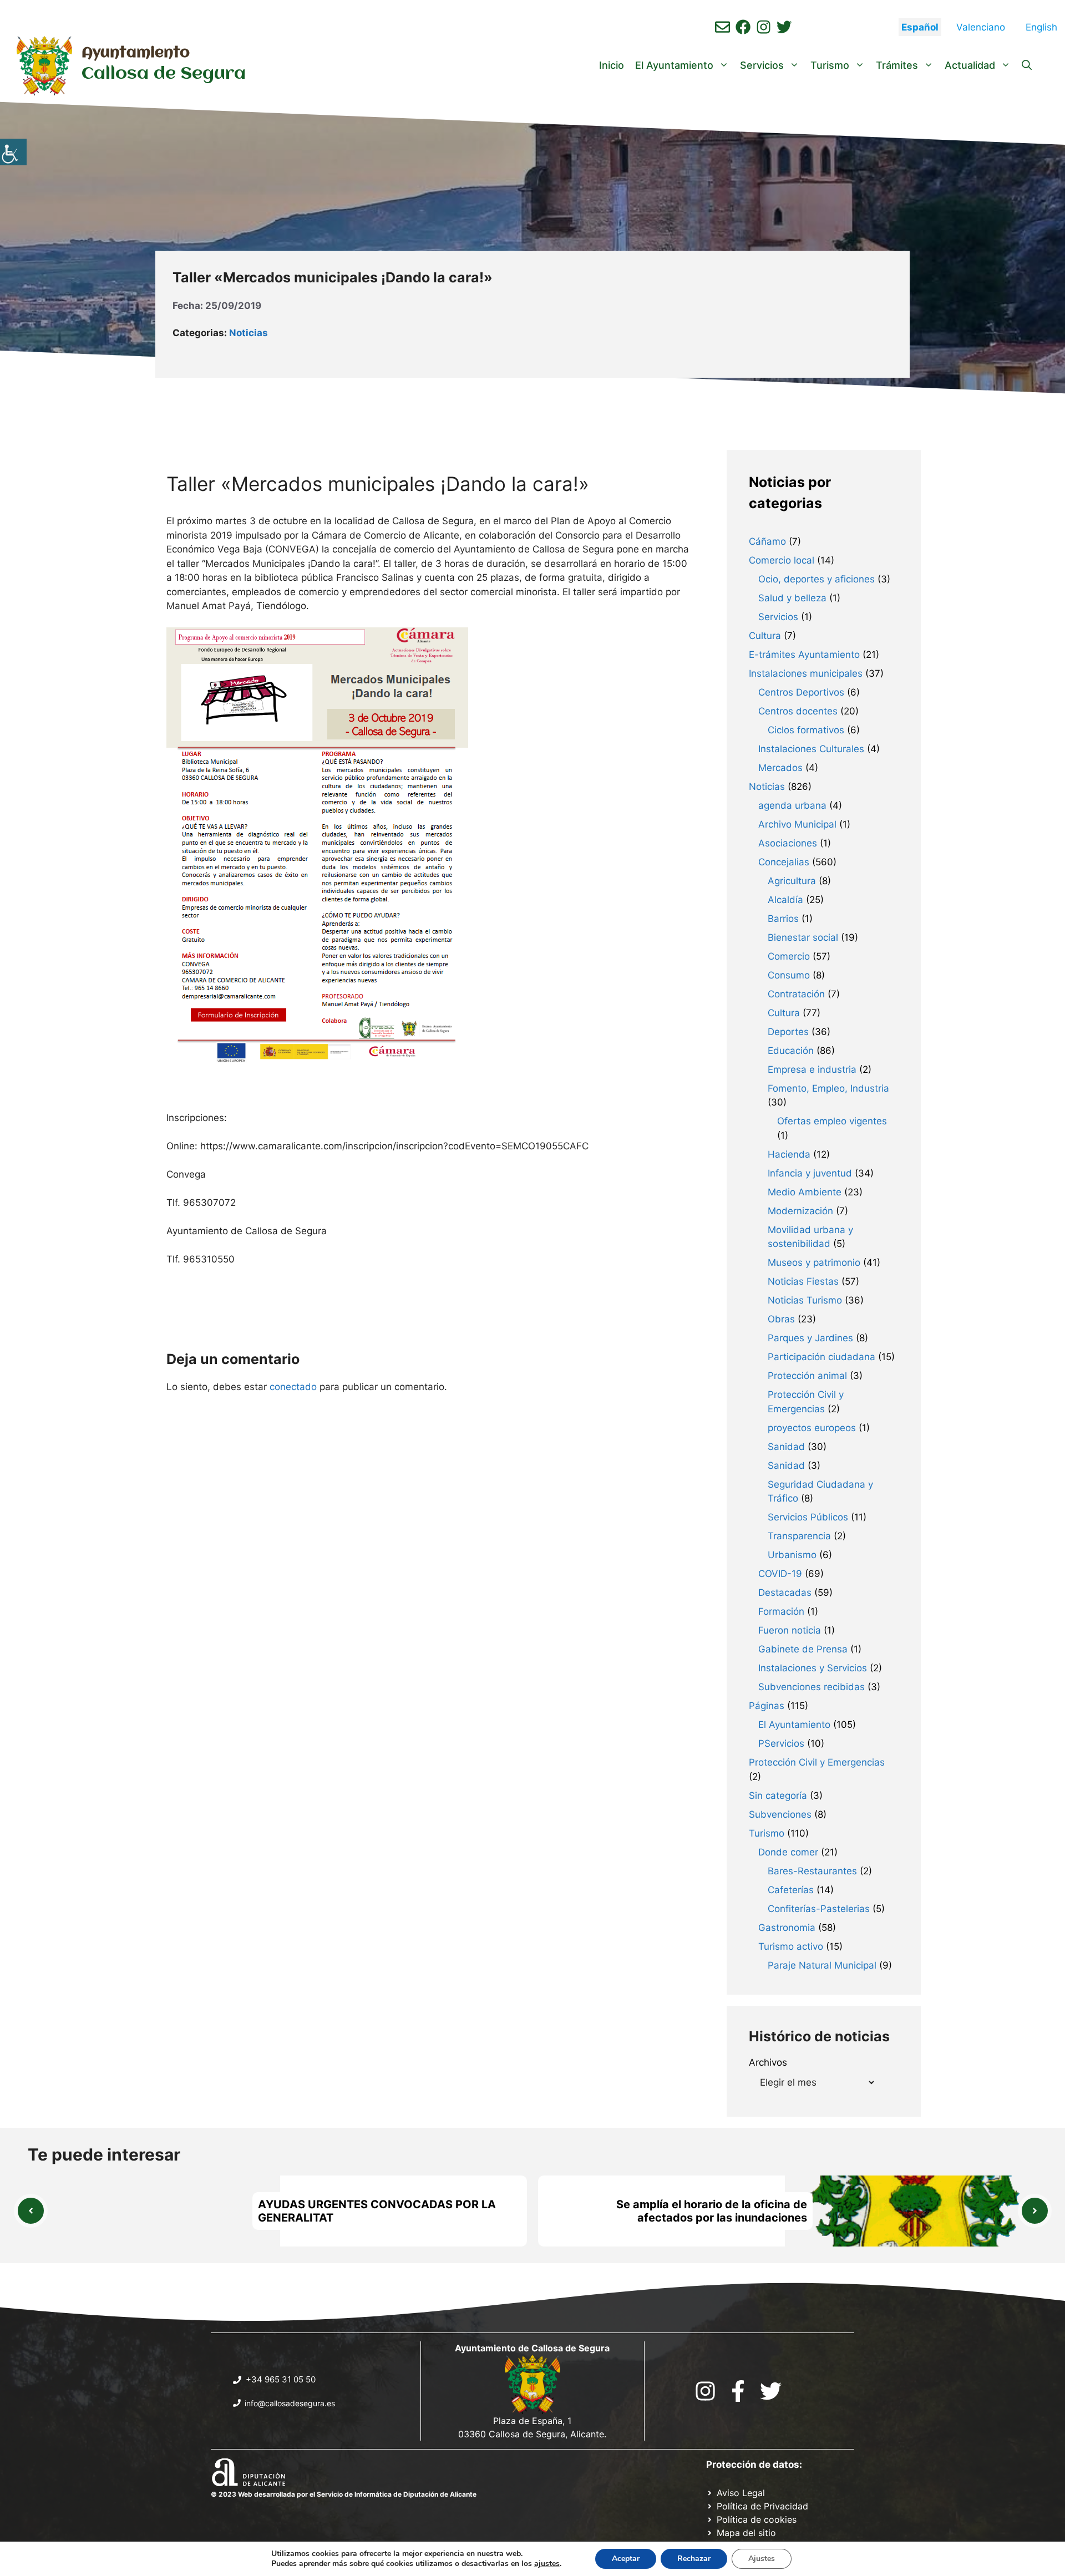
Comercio (789, 956)
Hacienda (789, 1154)
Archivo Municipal (797, 824)
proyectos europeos (812, 1428)
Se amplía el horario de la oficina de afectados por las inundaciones (712, 2211)
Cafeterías (791, 1890)
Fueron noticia (790, 1630)
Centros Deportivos (801, 692)
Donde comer (788, 1852)
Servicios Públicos (808, 1517)
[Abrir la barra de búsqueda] (1027, 65)
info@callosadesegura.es (290, 2403)
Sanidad (786, 1447)
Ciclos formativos (806, 730)
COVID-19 (780, 1574)
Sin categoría (778, 1796)
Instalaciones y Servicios (813, 1668)
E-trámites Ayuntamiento (804, 655)
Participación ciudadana (821, 1357)
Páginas (767, 1706)
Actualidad (970, 65)
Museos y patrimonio (814, 1262)
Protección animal (807, 1376)
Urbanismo (792, 1555)
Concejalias (784, 862)
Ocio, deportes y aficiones (816, 579)
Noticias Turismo (805, 1300)
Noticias (248, 333)
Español (920, 27)
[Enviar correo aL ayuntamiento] (722, 27)
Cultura (765, 636)
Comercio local (782, 560)
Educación (791, 1051)
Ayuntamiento (136, 53)
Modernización (800, 1211)
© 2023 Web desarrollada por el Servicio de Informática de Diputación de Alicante (344, 2494)
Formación (781, 1611)
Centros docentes (798, 711)
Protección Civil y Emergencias (817, 1762)
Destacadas (785, 1593)
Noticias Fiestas (803, 1281)
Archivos (768, 2062)
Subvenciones (780, 1814)
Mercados (780, 768)
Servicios (762, 65)
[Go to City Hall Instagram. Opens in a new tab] (705, 2391)
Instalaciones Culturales (811, 749)
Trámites (897, 65)
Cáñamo (767, 541)
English (1041, 27)
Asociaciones (788, 843)
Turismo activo (791, 1946)
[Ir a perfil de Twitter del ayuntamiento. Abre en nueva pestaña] (784, 27)
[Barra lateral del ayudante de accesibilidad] (13, 152)
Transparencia (799, 1536)
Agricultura (792, 881)
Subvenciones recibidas (812, 1687)
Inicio (612, 65)
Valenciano (981, 27)
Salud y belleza (792, 598)
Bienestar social (803, 937)
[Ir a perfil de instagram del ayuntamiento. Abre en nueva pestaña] (764, 27)
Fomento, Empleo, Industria (828, 1088)
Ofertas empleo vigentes (832, 1121)
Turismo (830, 65)
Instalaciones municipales (806, 673)
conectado (293, 1387)
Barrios (783, 919)
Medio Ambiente (805, 1192)
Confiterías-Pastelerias (819, 1909)
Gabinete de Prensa (803, 1649)
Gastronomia (787, 1928)
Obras (781, 1319)
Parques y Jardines (810, 1338)
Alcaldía (785, 900)
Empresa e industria (812, 1069)
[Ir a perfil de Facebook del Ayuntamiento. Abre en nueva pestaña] (743, 27)
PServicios (781, 1743)
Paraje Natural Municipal (822, 1965)
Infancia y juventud (810, 1173)
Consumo (789, 975)
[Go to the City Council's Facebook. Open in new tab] (738, 2391)
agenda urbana (792, 805)
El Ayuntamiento (674, 65)
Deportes (788, 1032)
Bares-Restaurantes (812, 1871)
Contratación (796, 994)
